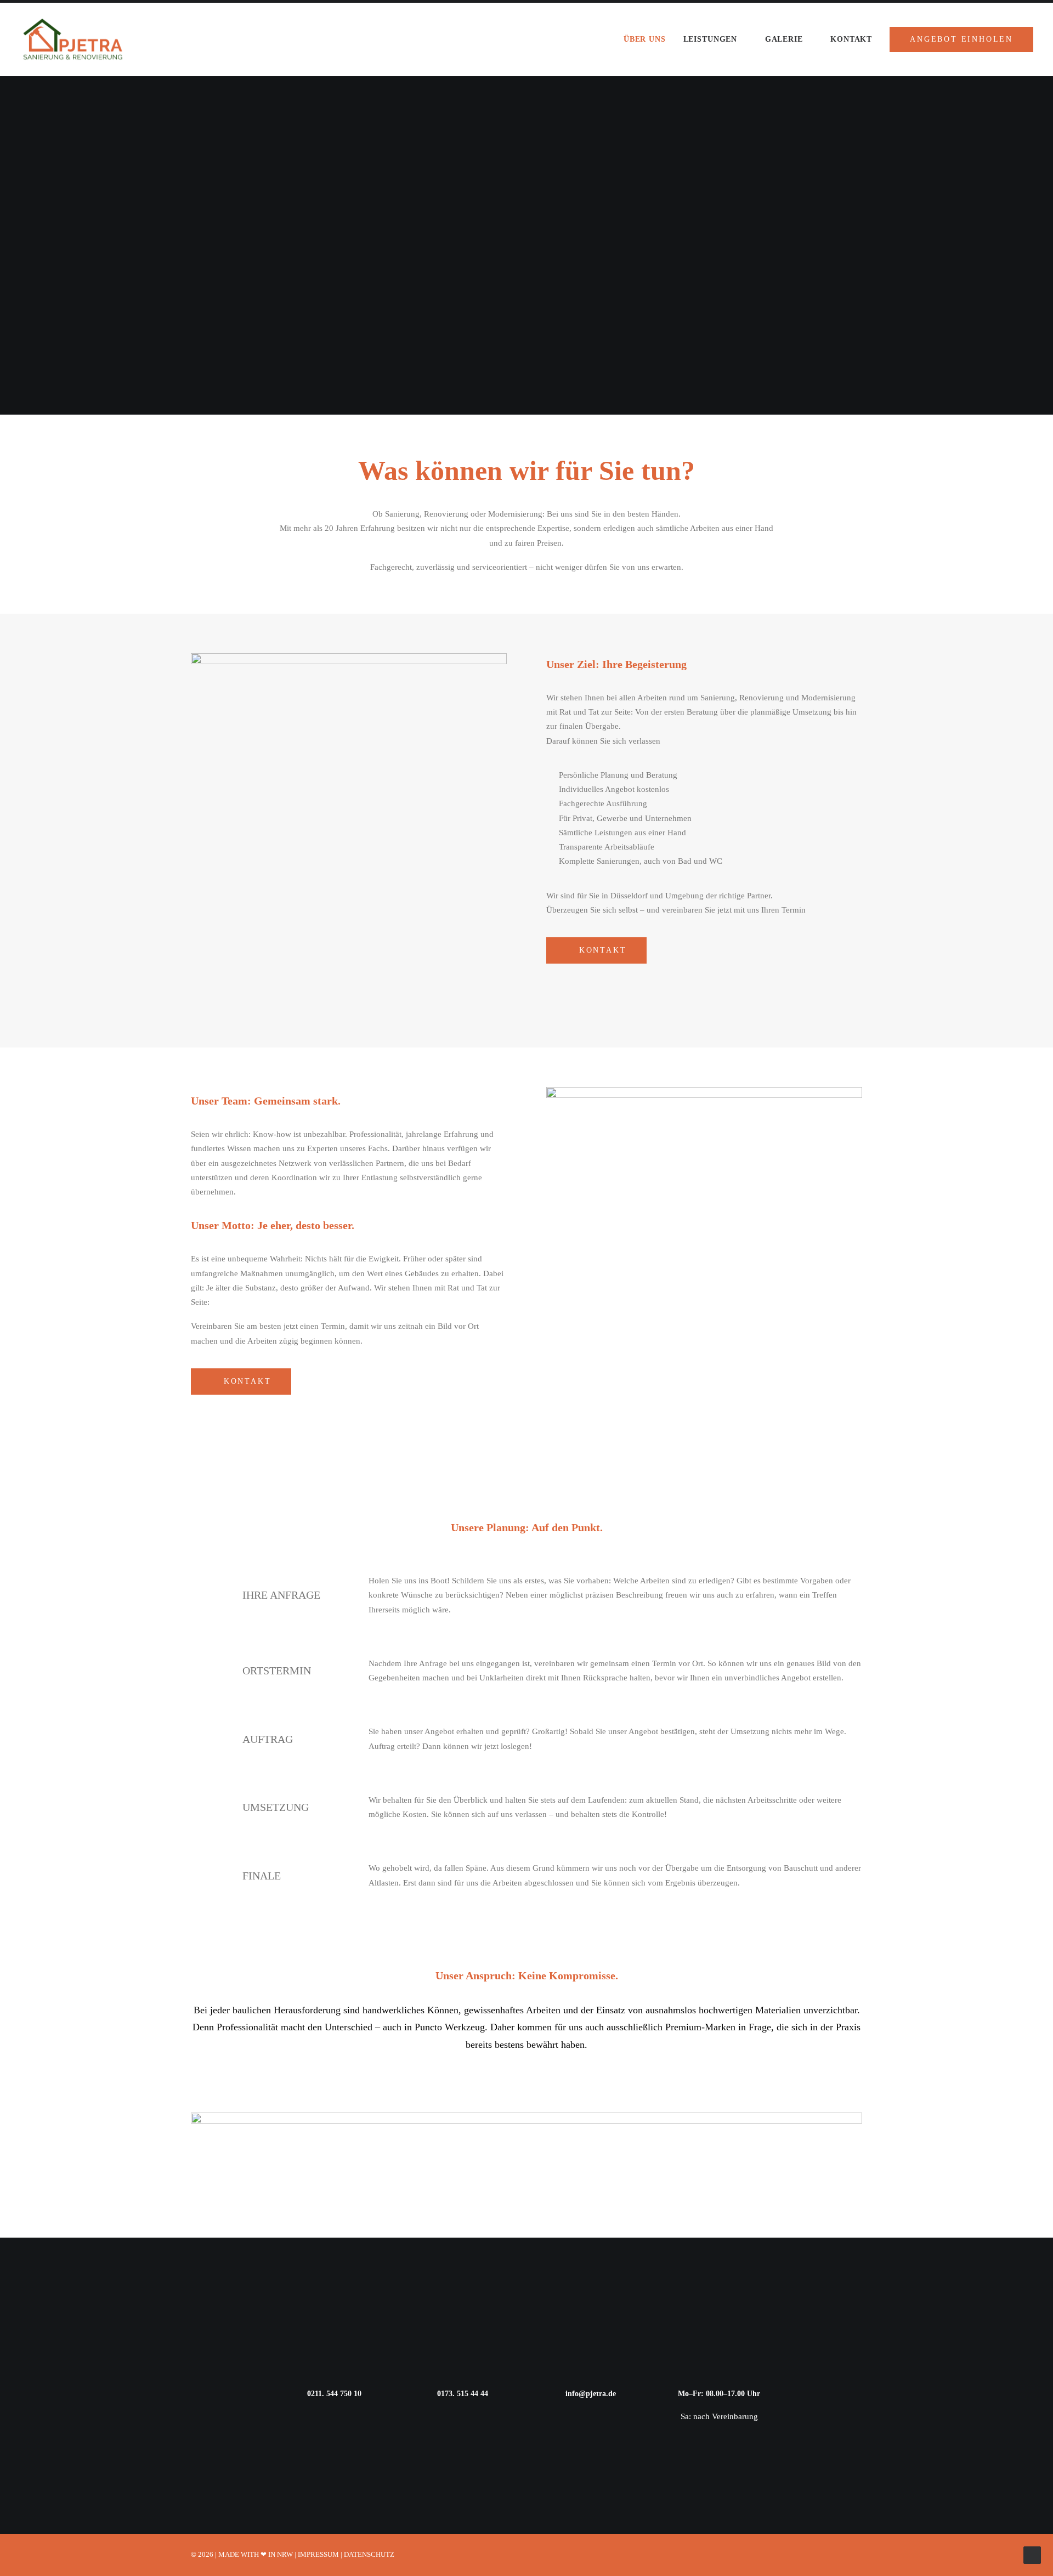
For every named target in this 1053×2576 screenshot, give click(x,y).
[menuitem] (649, 39)
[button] (207, 1599)
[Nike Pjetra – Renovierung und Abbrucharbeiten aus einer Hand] (73, 39)
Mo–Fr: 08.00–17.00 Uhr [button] (719, 2394)
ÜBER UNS (645, 39)
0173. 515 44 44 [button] (463, 2394)
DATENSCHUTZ (369, 2554)
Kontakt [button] (603, 950)
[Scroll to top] (1032, 2554)
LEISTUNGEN (710, 39)
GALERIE (784, 39)
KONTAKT (851, 39)
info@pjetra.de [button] (591, 2394)
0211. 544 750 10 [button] (334, 2394)
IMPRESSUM (318, 2554)
